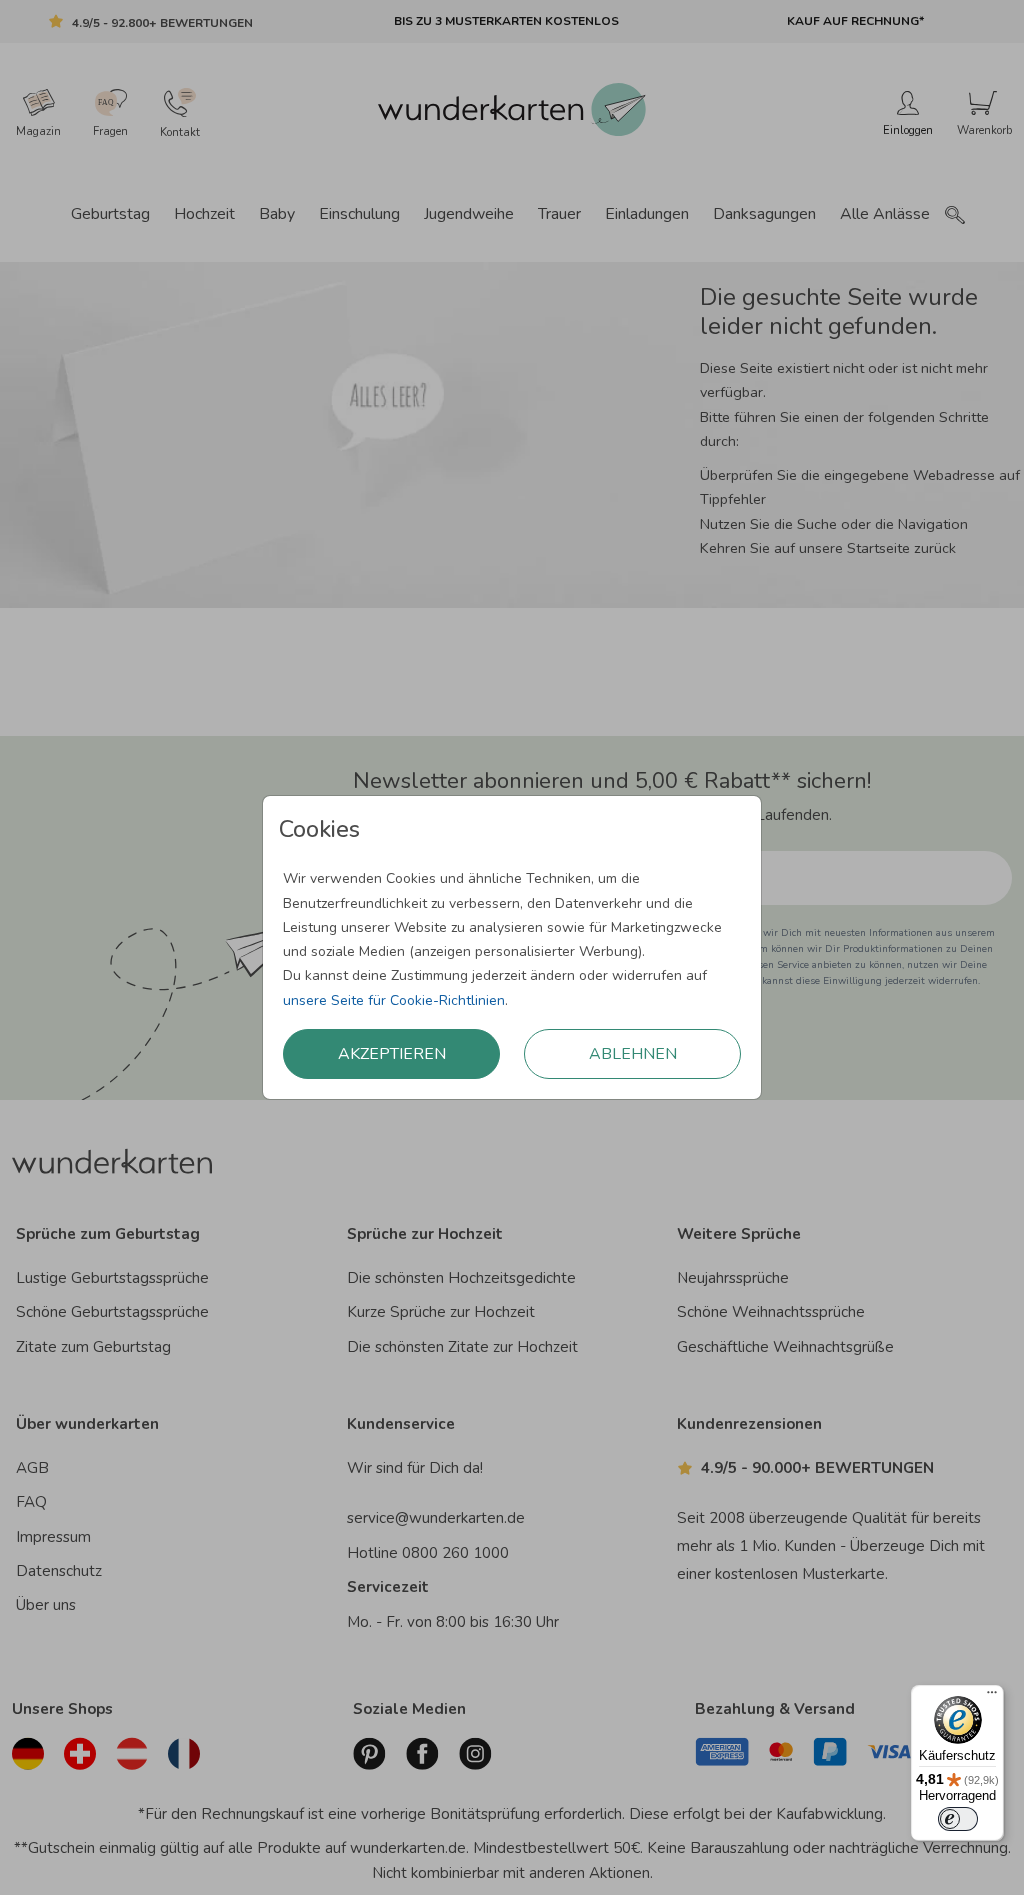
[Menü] (992, 1697)
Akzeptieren (392, 1054)
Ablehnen (633, 1054)
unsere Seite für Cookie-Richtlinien (394, 1000)
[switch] (958, 1819)
